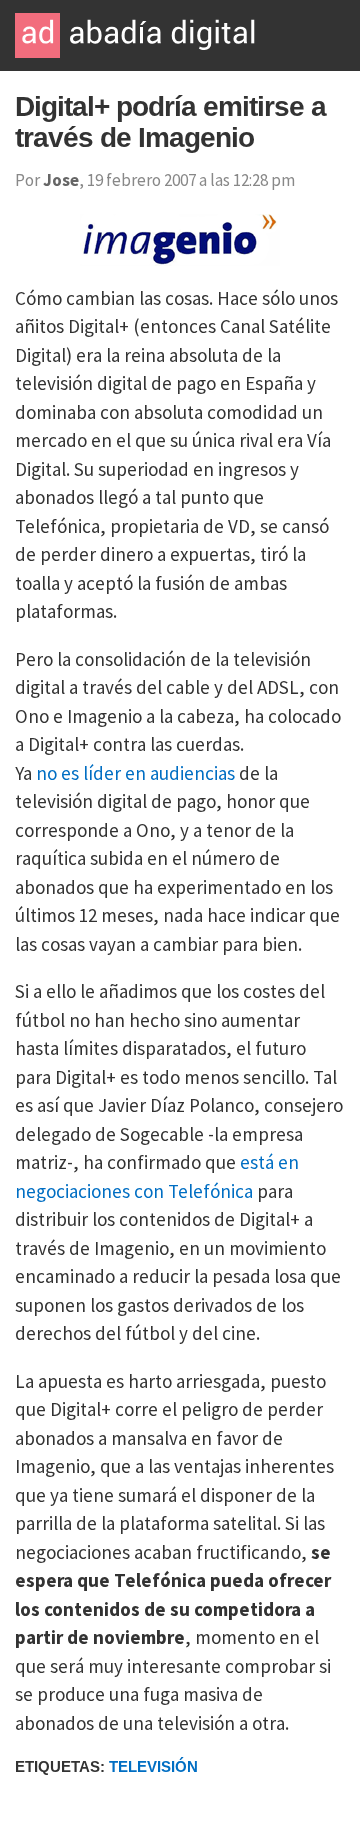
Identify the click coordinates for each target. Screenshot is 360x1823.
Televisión (153, 1766)
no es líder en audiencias (135, 773)
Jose (61, 180)
